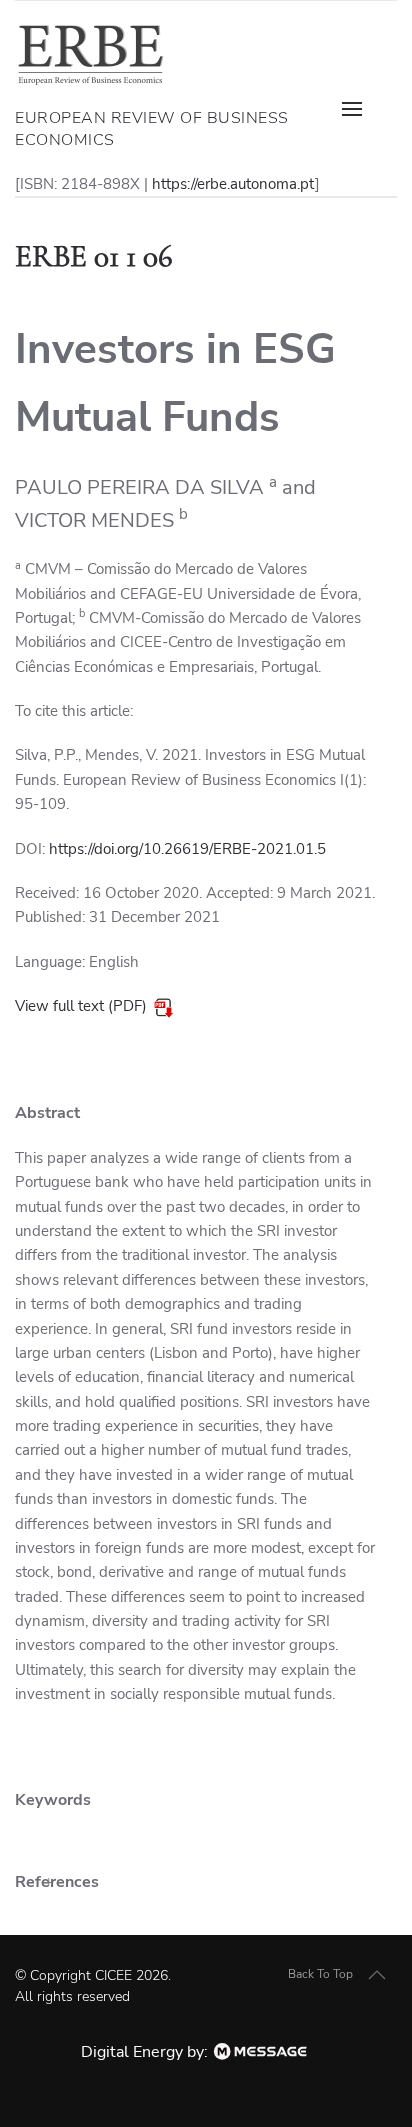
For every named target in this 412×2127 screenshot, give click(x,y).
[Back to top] (377, 1975)
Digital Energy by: (146, 2052)
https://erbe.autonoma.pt (233, 184)
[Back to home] (90, 54)
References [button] (57, 1882)
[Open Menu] (362, 108)
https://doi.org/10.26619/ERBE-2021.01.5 (187, 849)
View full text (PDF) (81, 1006)
